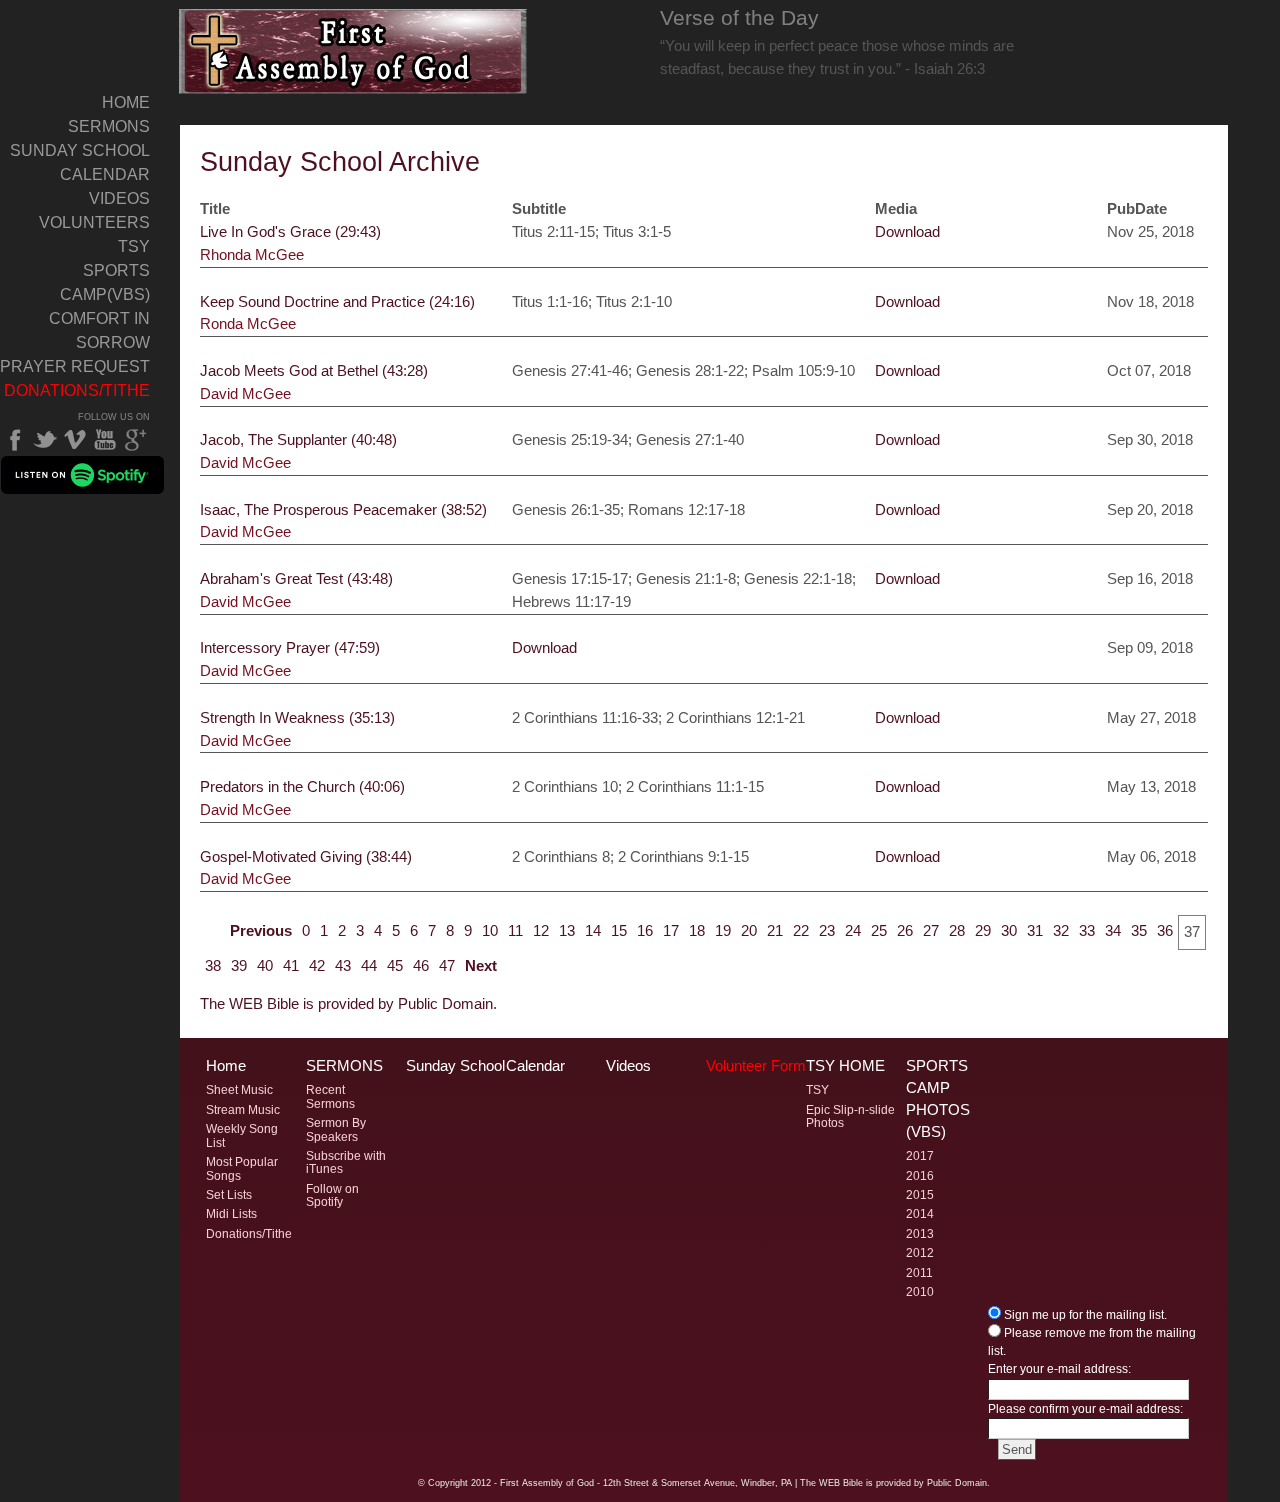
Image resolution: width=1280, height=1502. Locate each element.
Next (481, 965)
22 (801, 930)
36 (1165, 930)
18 (697, 930)
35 (1139, 930)
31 (1035, 930)
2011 (919, 1273)
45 (395, 965)
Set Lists (229, 1195)
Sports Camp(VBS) (105, 282)
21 (775, 930)
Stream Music (243, 1110)
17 (671, 930)
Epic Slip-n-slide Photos (850, 1116)
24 (853, 930)
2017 (920, 1156)
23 (827, 930)
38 (213, 965)
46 (421, 965)
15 (619, 930)
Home (126, 102)
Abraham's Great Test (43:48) (296, 578)
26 (905, 930)
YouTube (105, 440)
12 (541, 930)
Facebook (15, 440)
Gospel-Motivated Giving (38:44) (306, 856)
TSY (134, 246)
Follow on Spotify (332, 1195)
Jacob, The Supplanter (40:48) (298, 439)
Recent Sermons (330, 1096)
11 (515, 930)
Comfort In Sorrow (99, 330)
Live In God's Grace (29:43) (290, 231)
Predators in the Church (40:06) (302, 786)
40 (265, 965)
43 (343, 965)
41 (291, 965)
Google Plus (135, 440)
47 (447, 965)
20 (749, 930)
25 (879, 930)
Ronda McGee (248, 323)
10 (490, 930)
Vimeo (75, 440)
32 (1061, 930)
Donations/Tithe (77, 390)
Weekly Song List (242, 1135)
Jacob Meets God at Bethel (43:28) (314, 370)
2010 (920, 1292)
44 (369, 965)
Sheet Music (239, 1090)
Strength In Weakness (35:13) (297, 717)
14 (593, 930)
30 (1009, 930)
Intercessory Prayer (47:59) (290, 647)
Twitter (45, 440)
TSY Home (845, 1066)
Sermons (109, 126)
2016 (920, 1176)
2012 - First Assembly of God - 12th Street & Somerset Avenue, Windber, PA (631, 1483)
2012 (920, 1253)
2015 (920, 1195)
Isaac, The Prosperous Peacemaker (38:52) (343, 509)
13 (567, 930)
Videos (119, 198)
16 (645, 930)
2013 (920, 1234)
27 (931, 930)
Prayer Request (75, 366)
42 (317, 965)
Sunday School (80, 150)
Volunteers (94, 222)
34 (1113, 930)
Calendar (105, 174)
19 (723, 930)
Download (907, 231)
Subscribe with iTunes (346, 1162)
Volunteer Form (756, 1066)
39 (239, 965)
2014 (920, 1214)
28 (957, 930)
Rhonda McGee (252, 254)
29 (983, 930)
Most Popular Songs (242, 1168)
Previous (261, 930)
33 (1087, 930)
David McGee (245, 393)
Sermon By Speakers (336, 1129)
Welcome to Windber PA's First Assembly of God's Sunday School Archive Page (353, 51)
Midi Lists (231, 1214)
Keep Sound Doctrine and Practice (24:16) (337, 301)
